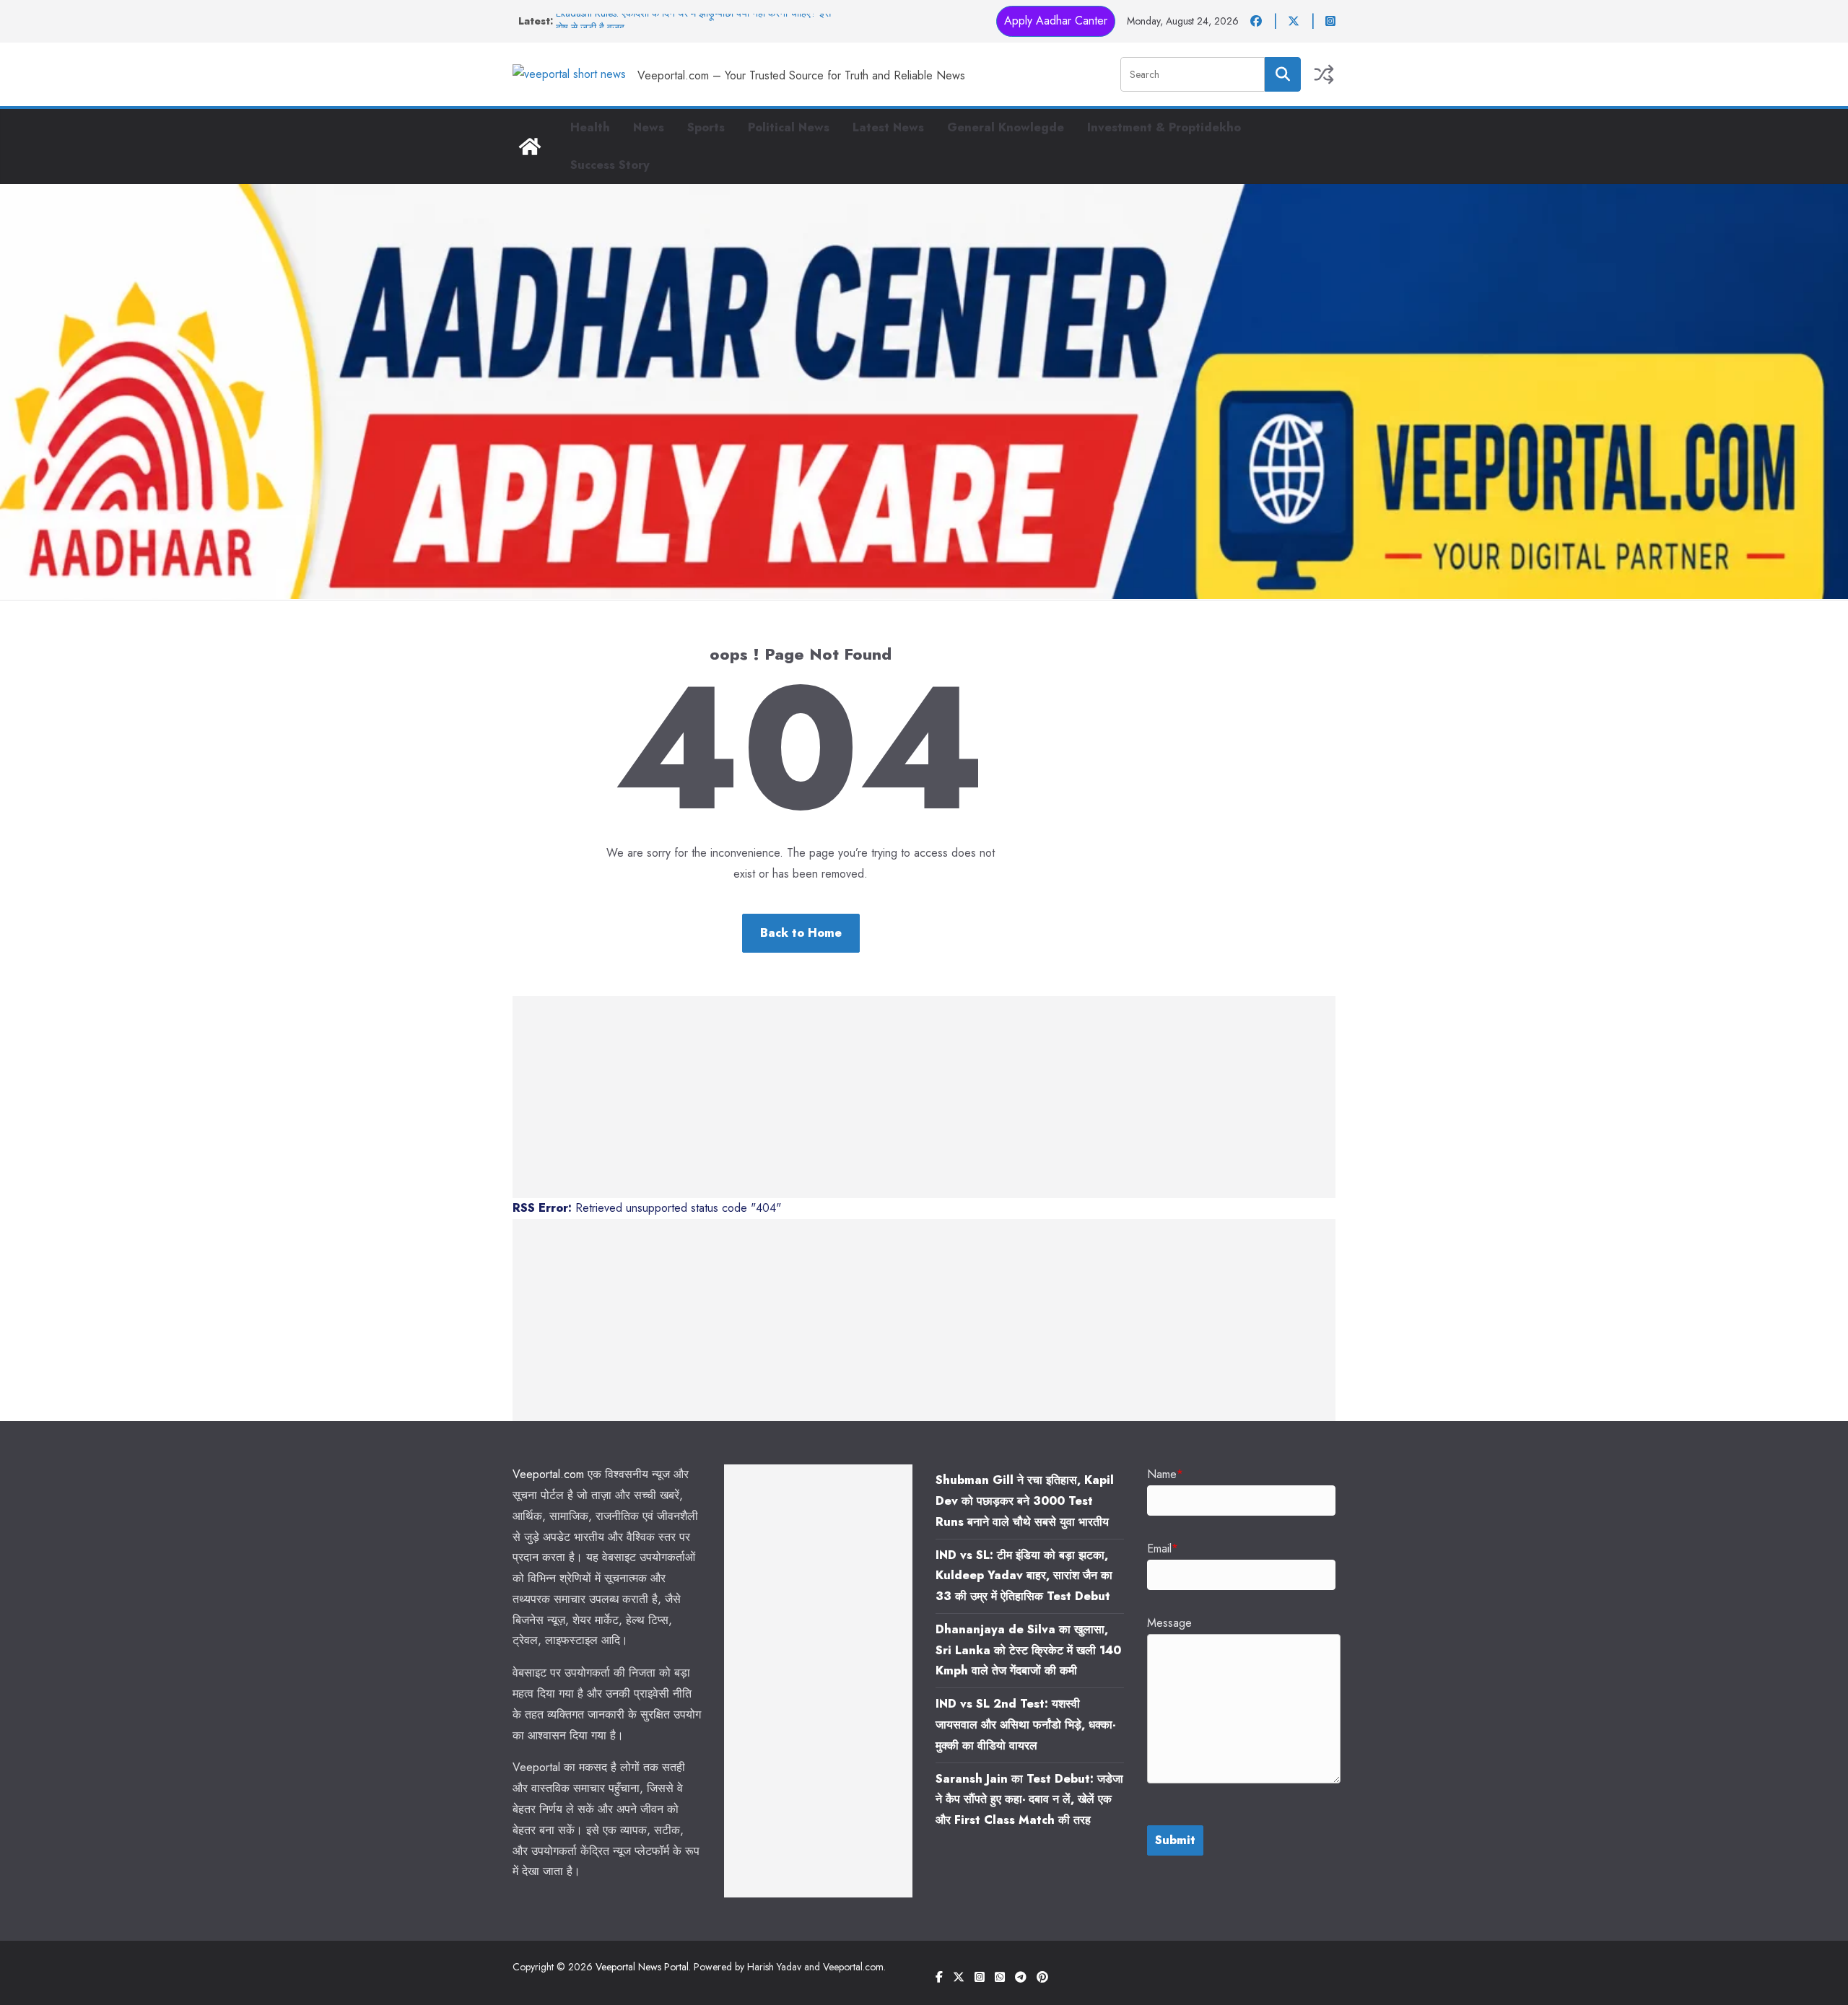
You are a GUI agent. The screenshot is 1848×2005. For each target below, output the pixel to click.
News (649, 127)
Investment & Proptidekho (1164, 127)
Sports (706, 127)
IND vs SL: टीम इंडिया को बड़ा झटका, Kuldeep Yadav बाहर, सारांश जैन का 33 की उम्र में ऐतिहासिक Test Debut (1024, 1576)
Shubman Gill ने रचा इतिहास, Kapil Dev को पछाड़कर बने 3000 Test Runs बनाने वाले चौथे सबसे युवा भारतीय (1025, 1501)
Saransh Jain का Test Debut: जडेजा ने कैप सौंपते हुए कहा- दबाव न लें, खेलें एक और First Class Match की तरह (1029, 1800)
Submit (1175, 1840)
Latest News (888, 127)
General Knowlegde (1006, 127)
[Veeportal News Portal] (530, 147)
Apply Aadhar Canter (1056, 21)
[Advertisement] (924, 1097)
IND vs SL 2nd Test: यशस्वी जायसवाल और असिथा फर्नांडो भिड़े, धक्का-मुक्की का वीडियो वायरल (1025, 1725)
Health (590, 127)
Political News (789, 127)
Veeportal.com (548, 1474)
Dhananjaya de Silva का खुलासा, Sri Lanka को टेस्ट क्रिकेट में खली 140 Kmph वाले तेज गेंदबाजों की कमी (1028, 1650)
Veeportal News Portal (642, 1967)
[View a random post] (1324, 74)
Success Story (610, 165)
